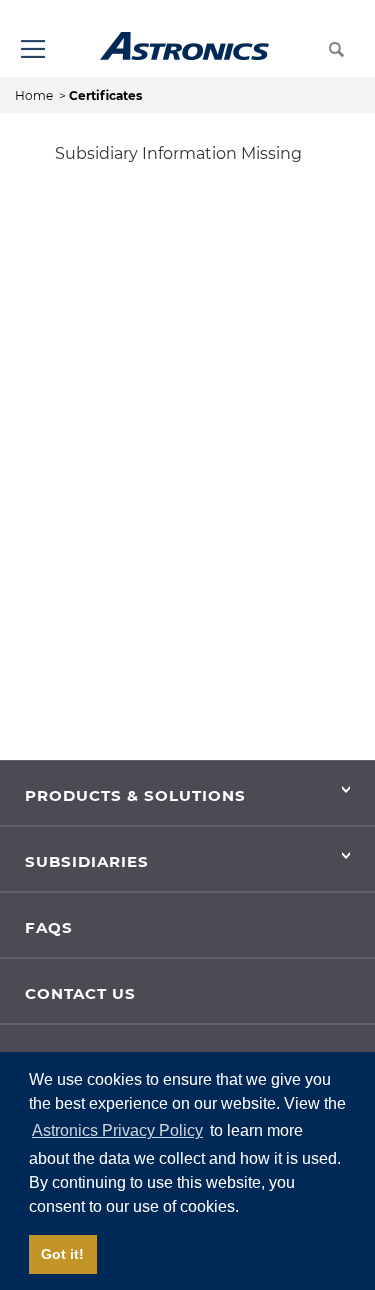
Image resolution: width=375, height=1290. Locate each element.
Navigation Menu (32, 48)
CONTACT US (80, 993)
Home (35, 95)
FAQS (49, 927)
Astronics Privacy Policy (117, 1130)
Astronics (184, 46)
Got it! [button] (62, 1254)
